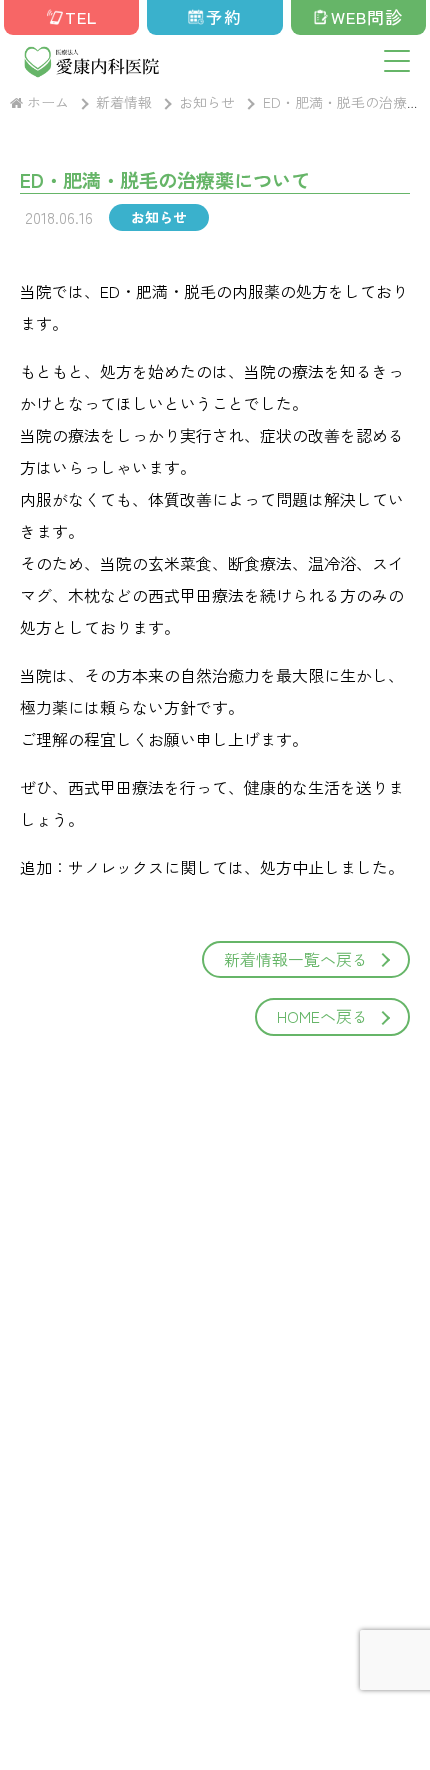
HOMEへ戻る (322, 1016)
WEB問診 (367, 17)
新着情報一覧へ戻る (296, 959)
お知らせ (159, 217)
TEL (81, 17)
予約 (224, 17)
